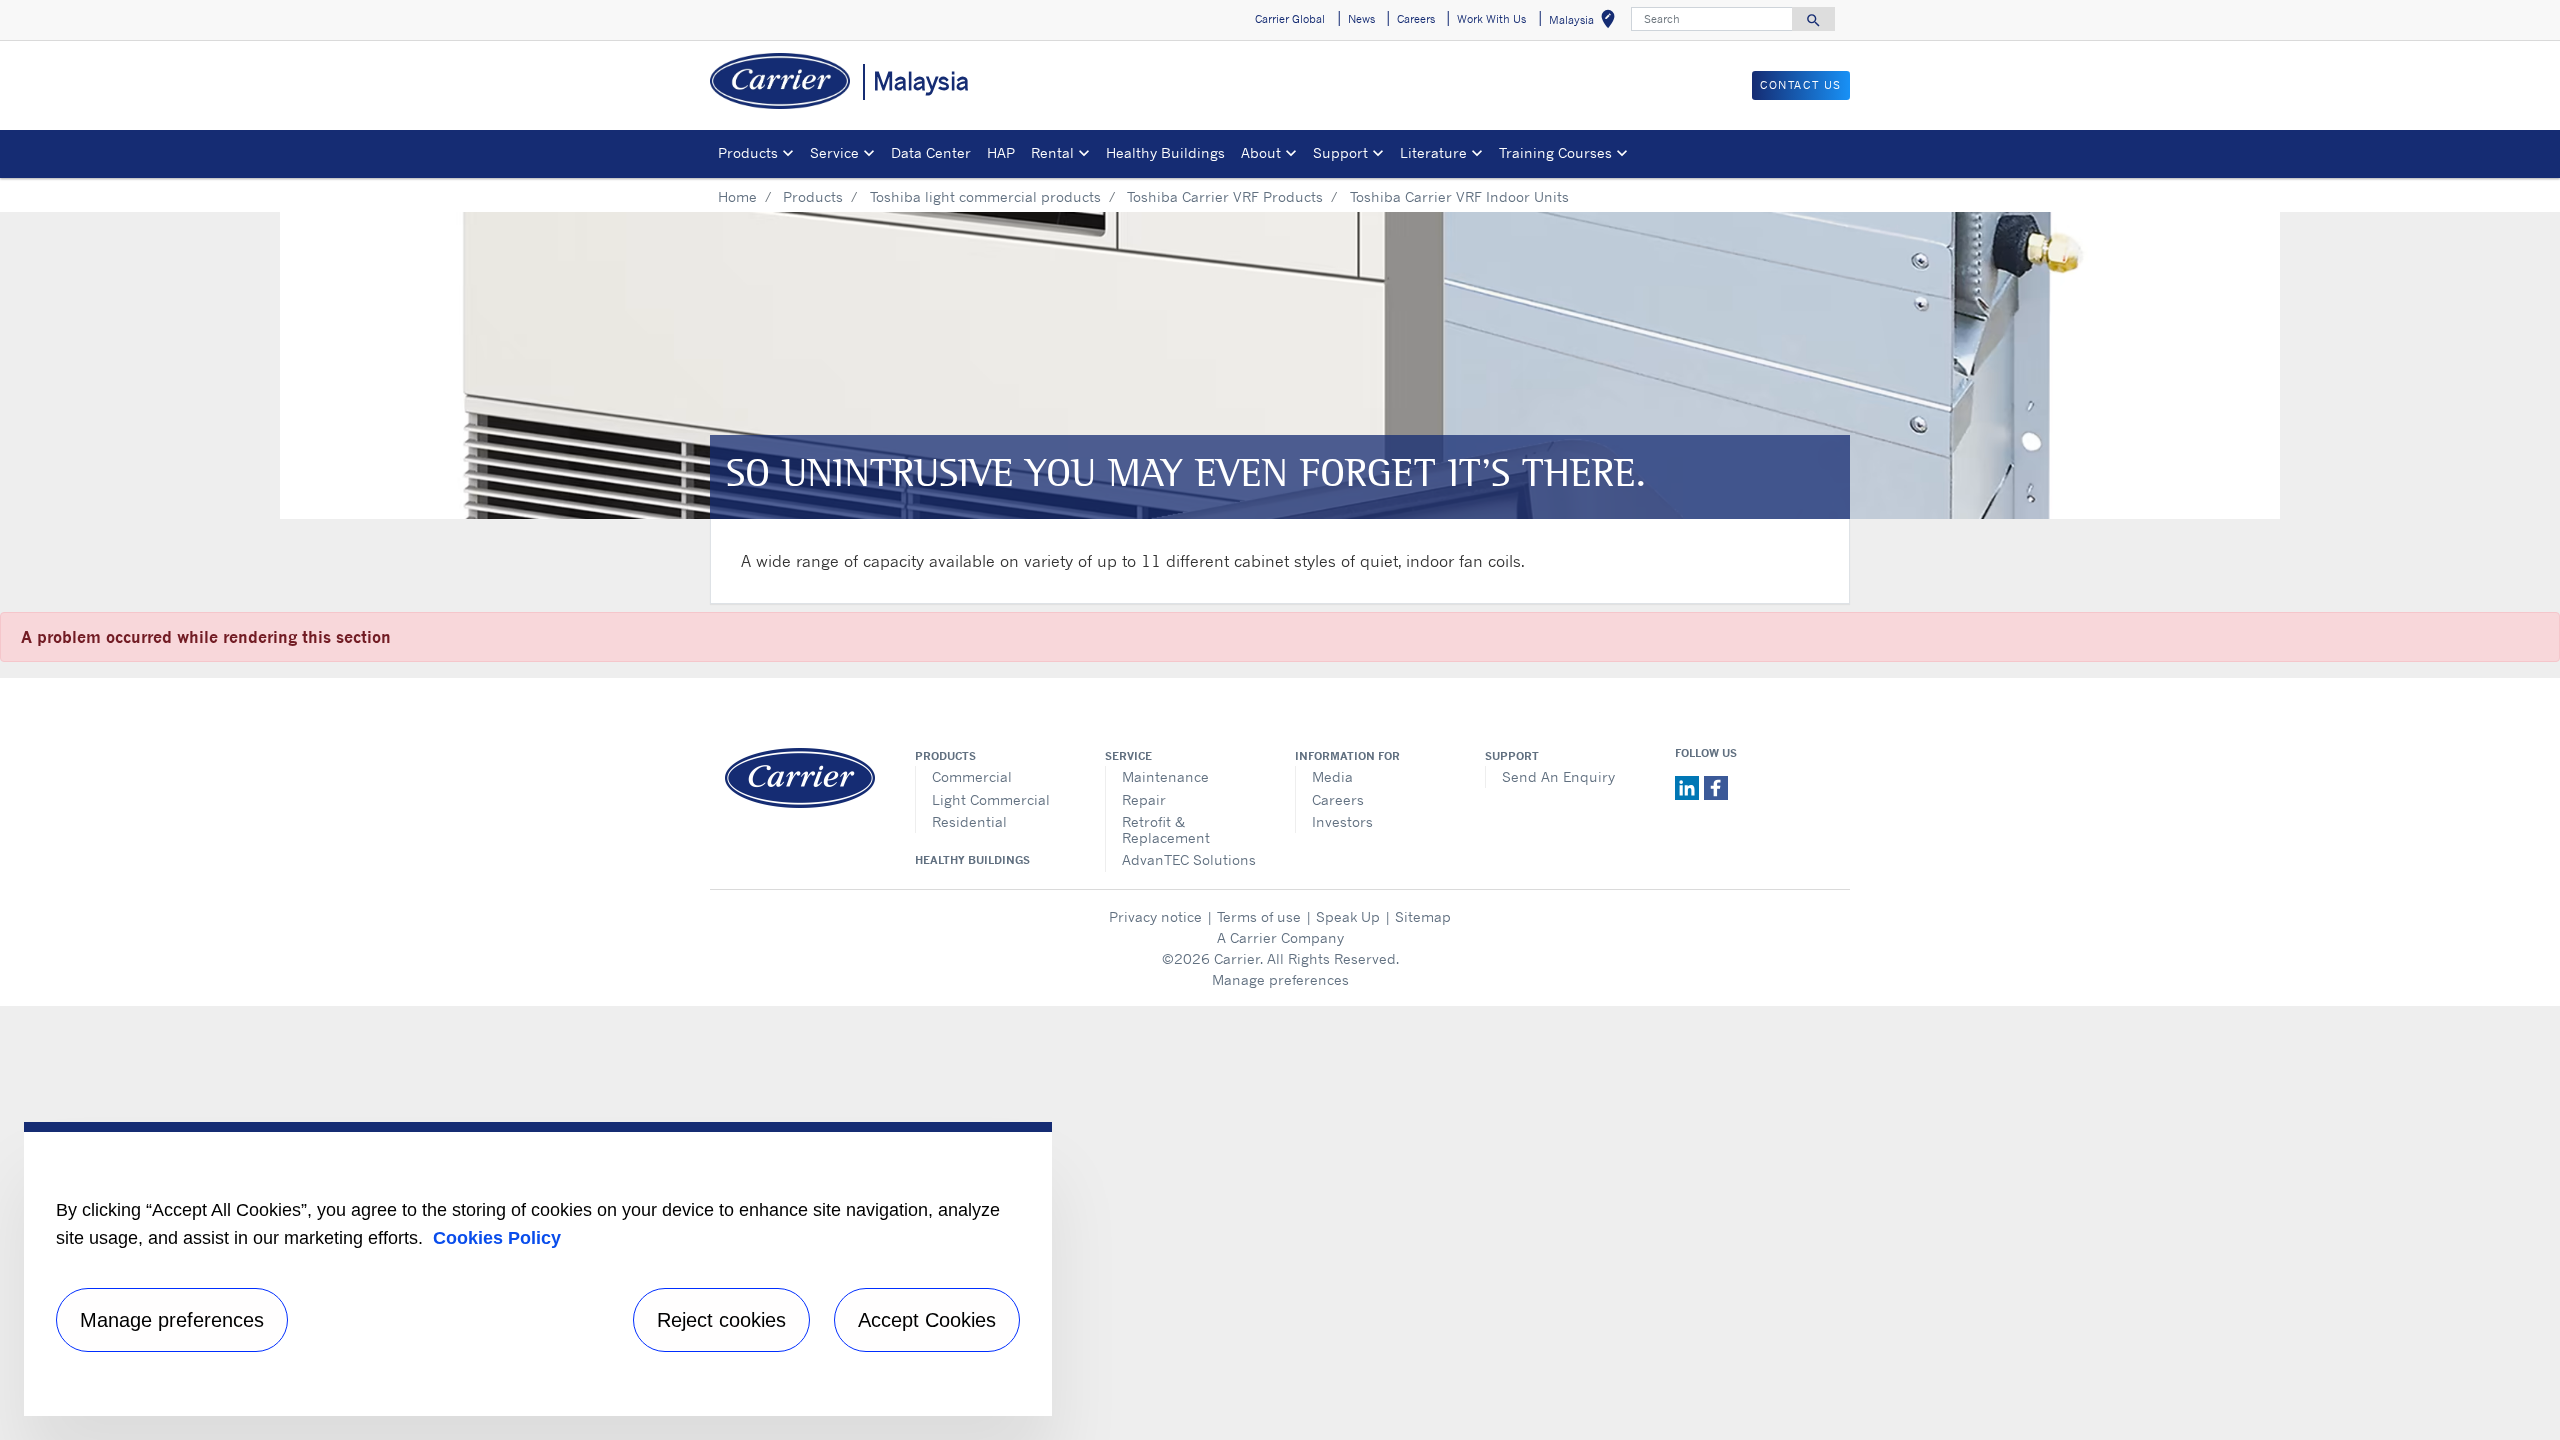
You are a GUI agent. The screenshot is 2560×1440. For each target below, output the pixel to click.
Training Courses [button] (1555, 152)
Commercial (972, 776)
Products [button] (748, 152)
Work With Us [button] (1491, 19)
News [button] (1361, 19)
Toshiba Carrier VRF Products (1225, 196)
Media (1332, 776)
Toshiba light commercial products (985, 196)
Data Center (931, 152)
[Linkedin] (1689, 786)
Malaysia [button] (1586, 22)
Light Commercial (991, 799)
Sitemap (1423, 916)
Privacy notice (1155, 916)
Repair (1144, 799)
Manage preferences (1280, 979)
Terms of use (1259, 916)
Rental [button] (1052, 152)
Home (737, 196)
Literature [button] (1433, 152)
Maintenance (1165, 776)
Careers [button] (1416, 19)
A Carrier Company (1280, 937)
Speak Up (1348, 916)
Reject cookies (721, 1320)
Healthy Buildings (1165, 152)
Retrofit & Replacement (1166, 829)
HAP (1001, 152)
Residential (969, 821)
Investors (1342, 821)
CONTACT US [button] (1801, 85)
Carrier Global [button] (1290, 19)
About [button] (1261, 152)
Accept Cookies (927, 1320)
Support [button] (1340, 152)
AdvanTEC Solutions (1189, 859)
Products (813, 196)
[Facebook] (1716, 786)
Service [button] (834, 152)
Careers (1338, 799)
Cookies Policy (497, 1238)
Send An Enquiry (1558, 776)
